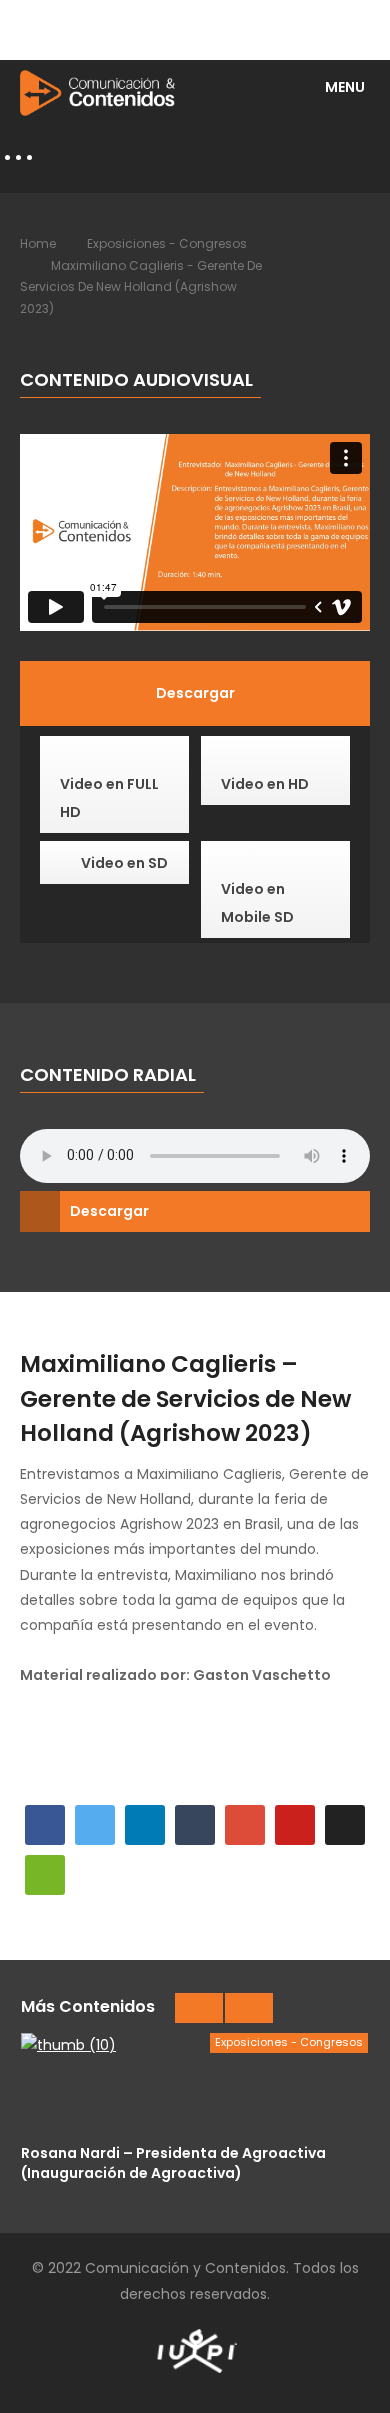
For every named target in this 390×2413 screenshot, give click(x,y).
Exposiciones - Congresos (167, 243)
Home (38, 243)
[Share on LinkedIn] (145, 1825)
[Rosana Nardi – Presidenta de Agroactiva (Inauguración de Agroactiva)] (194, 2083)
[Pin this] (295, 1825)
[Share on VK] (345, 1825)
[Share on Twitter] (95, 1825)
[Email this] (45, 1875)
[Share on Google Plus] (245, 1825)
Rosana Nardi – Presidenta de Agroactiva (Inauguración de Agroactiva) (173, 2162)
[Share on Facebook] (45, 1825)
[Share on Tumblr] (195, 1825)
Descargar (109, 1211)
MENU (345, 87)
